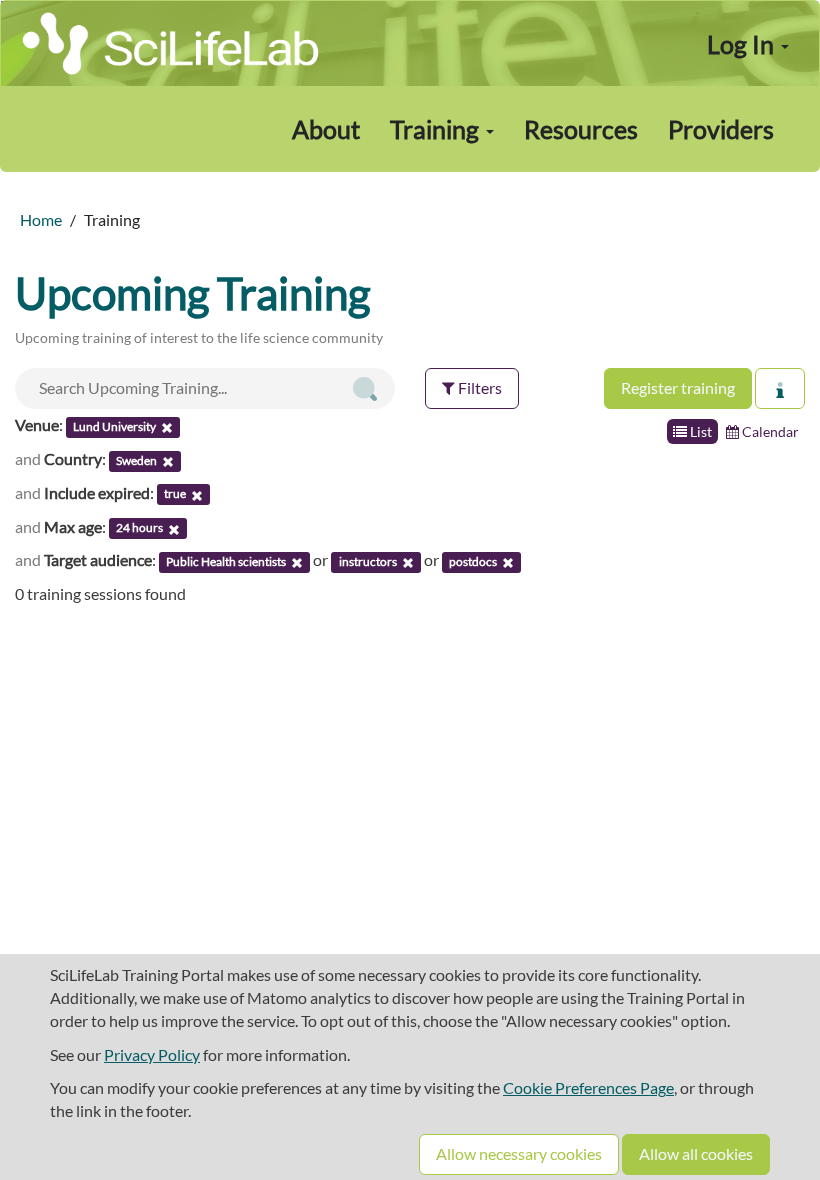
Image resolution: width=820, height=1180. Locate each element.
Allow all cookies (696, 1153)
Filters (478, 387)
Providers (721, 129)
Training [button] (437, 129)
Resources (581, 129)
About (326, 129)
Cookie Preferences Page (588, 1087)
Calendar (769, 431)
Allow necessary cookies (519, 1153)
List (699, 431)
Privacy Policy (152, 1054)
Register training (678, 387)
